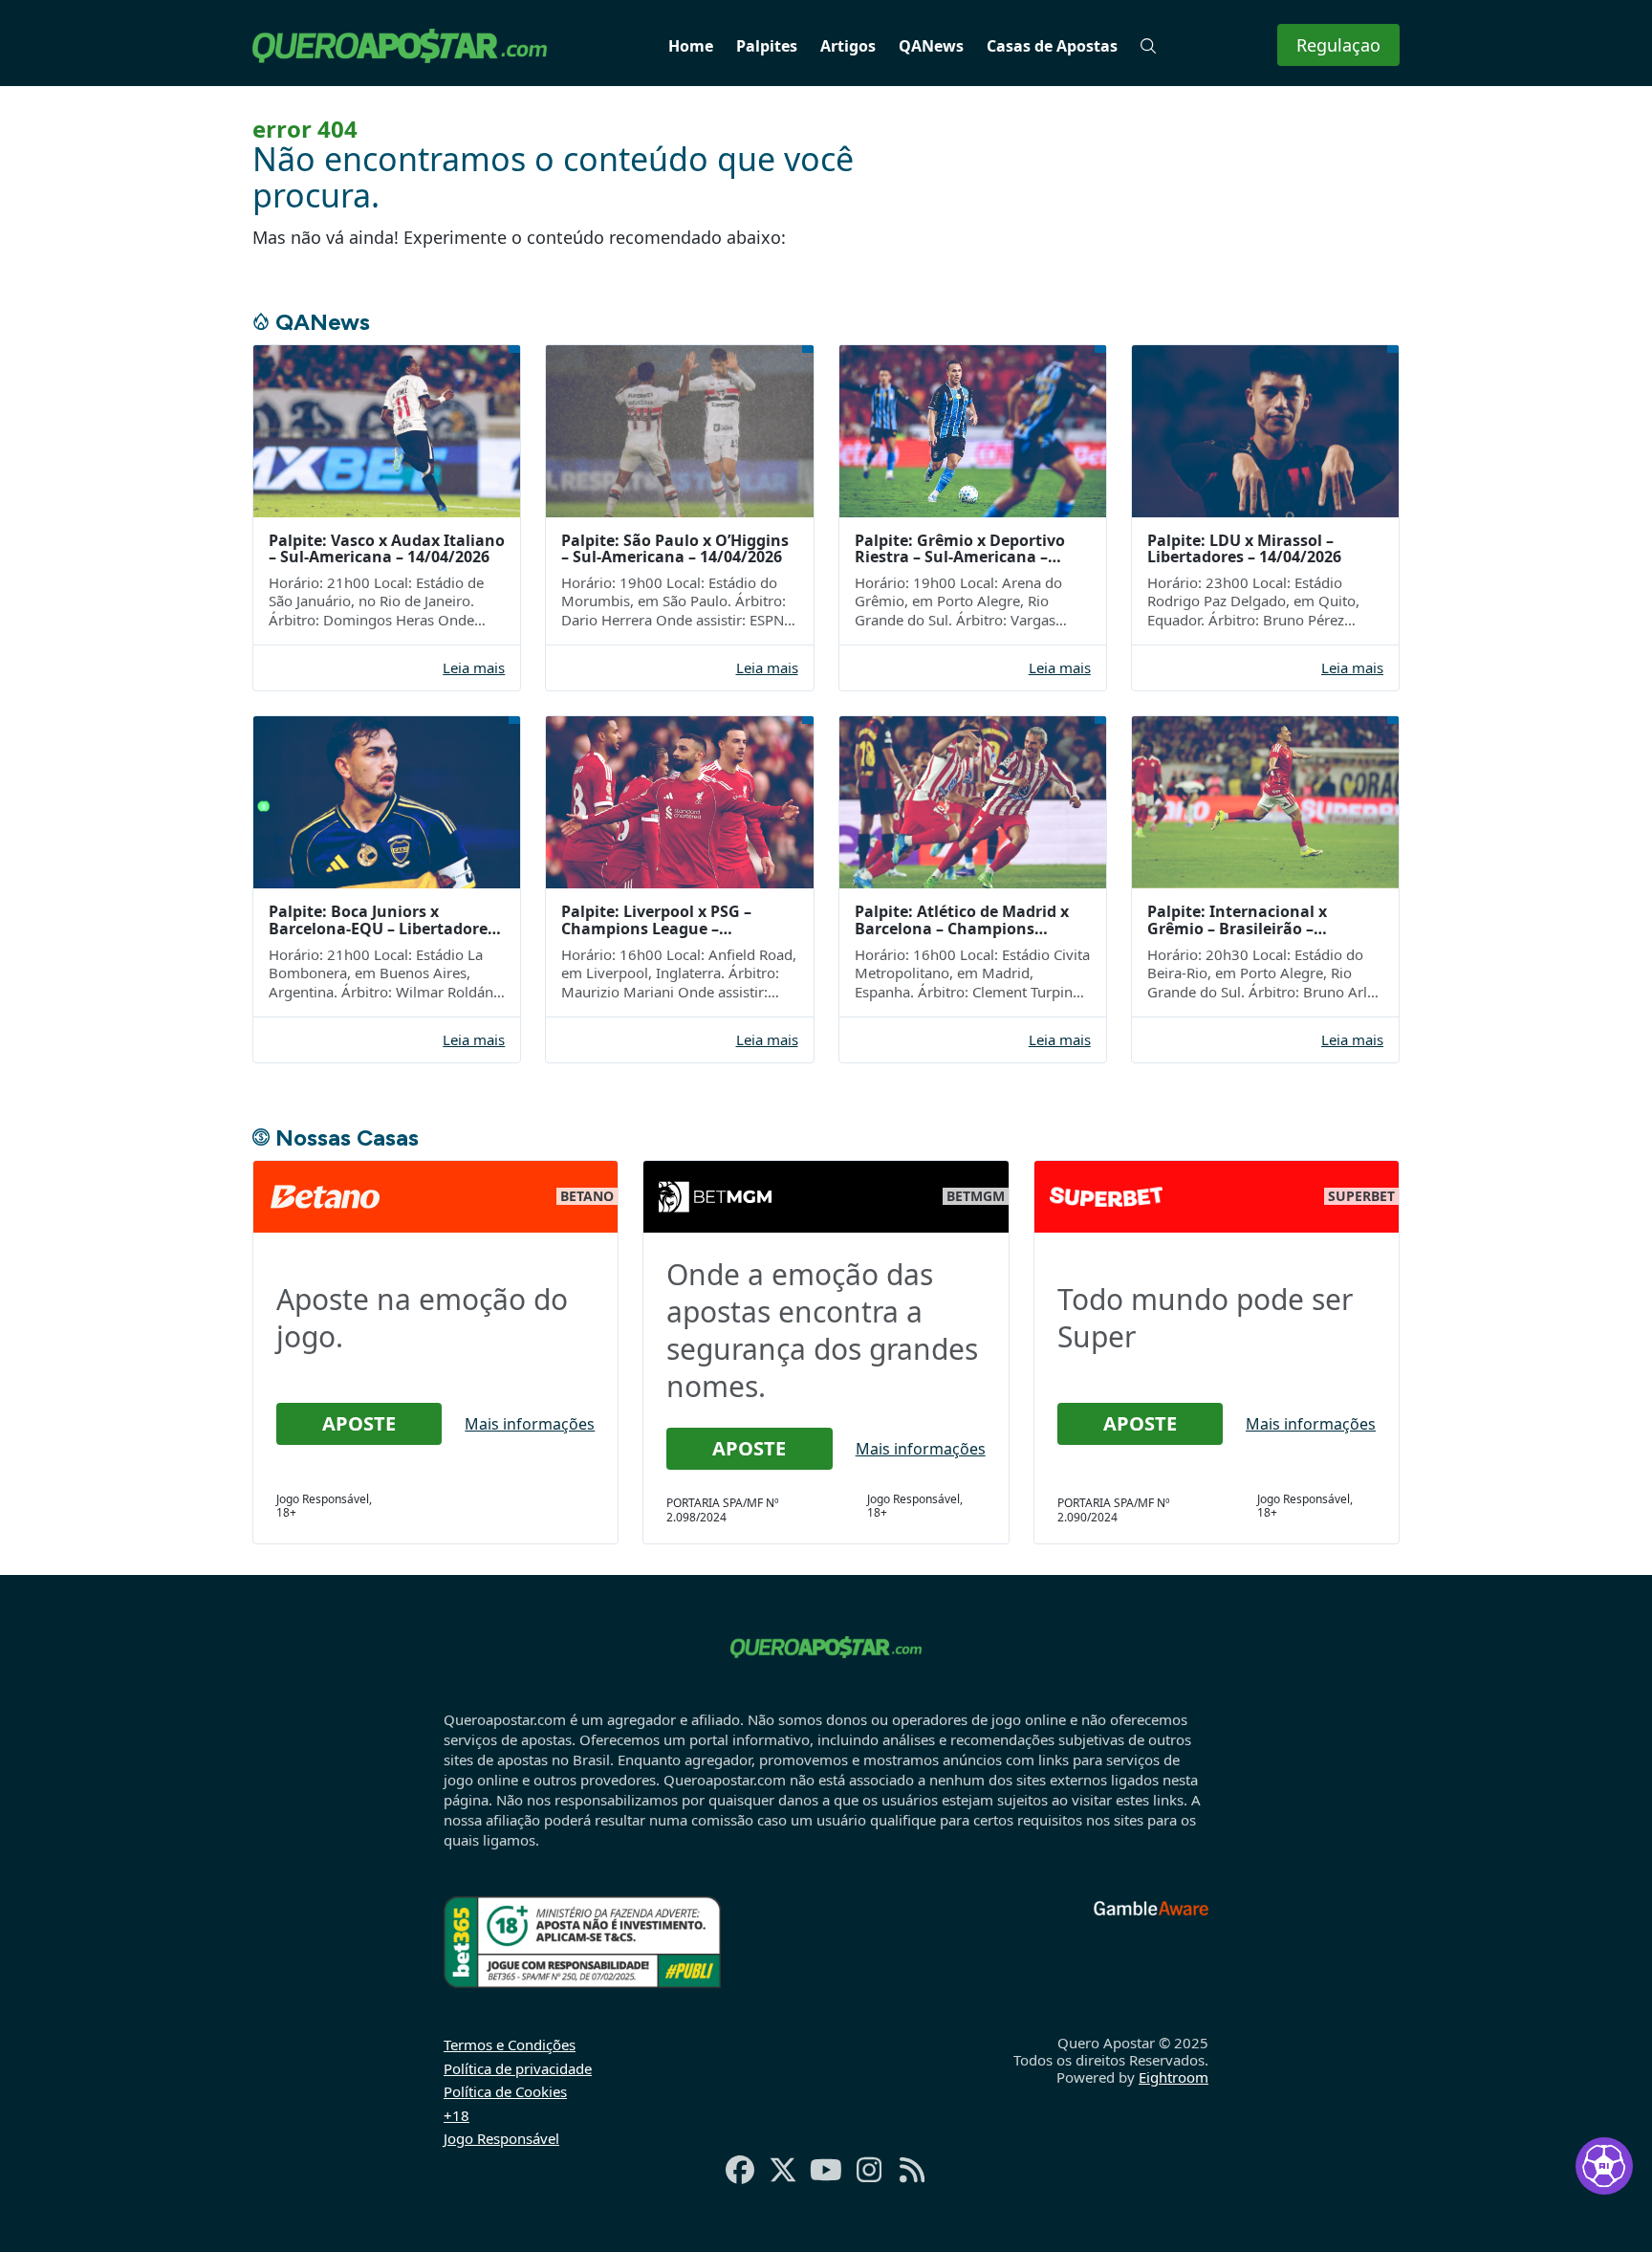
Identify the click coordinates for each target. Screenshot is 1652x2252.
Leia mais (474, 668)
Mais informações (530, 1424)
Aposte (359, 1423)
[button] (1148, 46)
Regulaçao (1338, 45)
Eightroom (1174, 2077)
